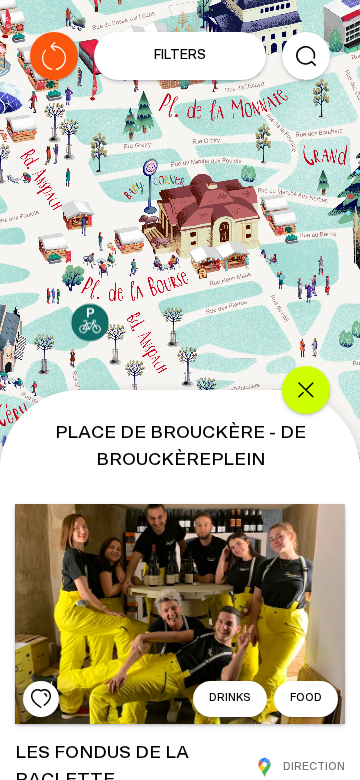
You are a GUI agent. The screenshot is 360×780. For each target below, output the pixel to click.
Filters (180, 55)
